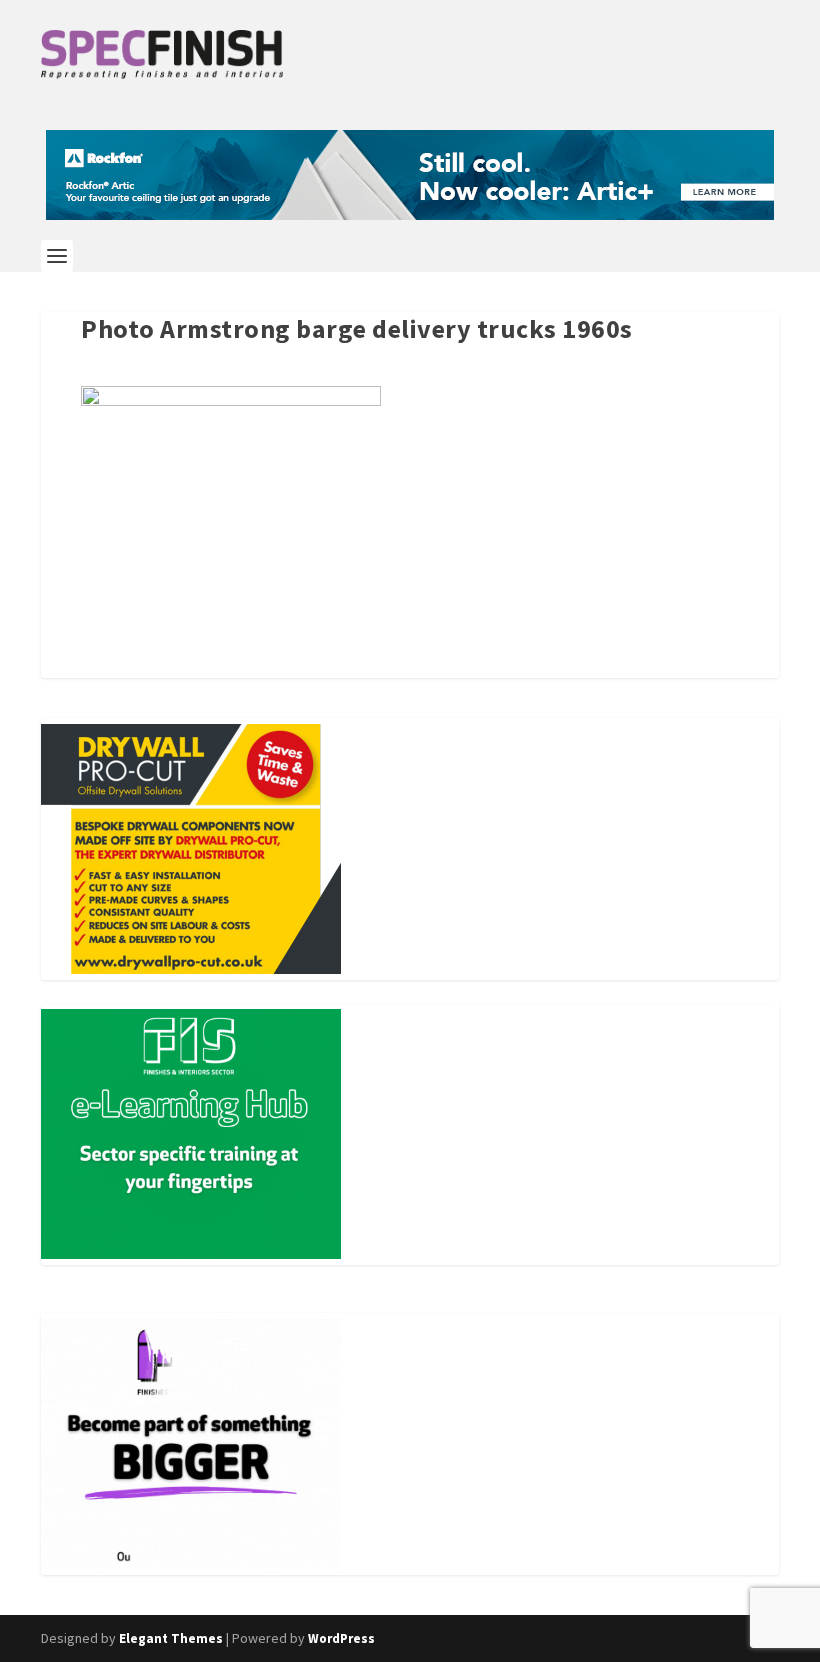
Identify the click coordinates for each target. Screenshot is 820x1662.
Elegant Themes (171, 1638)
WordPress (341, 1638)
